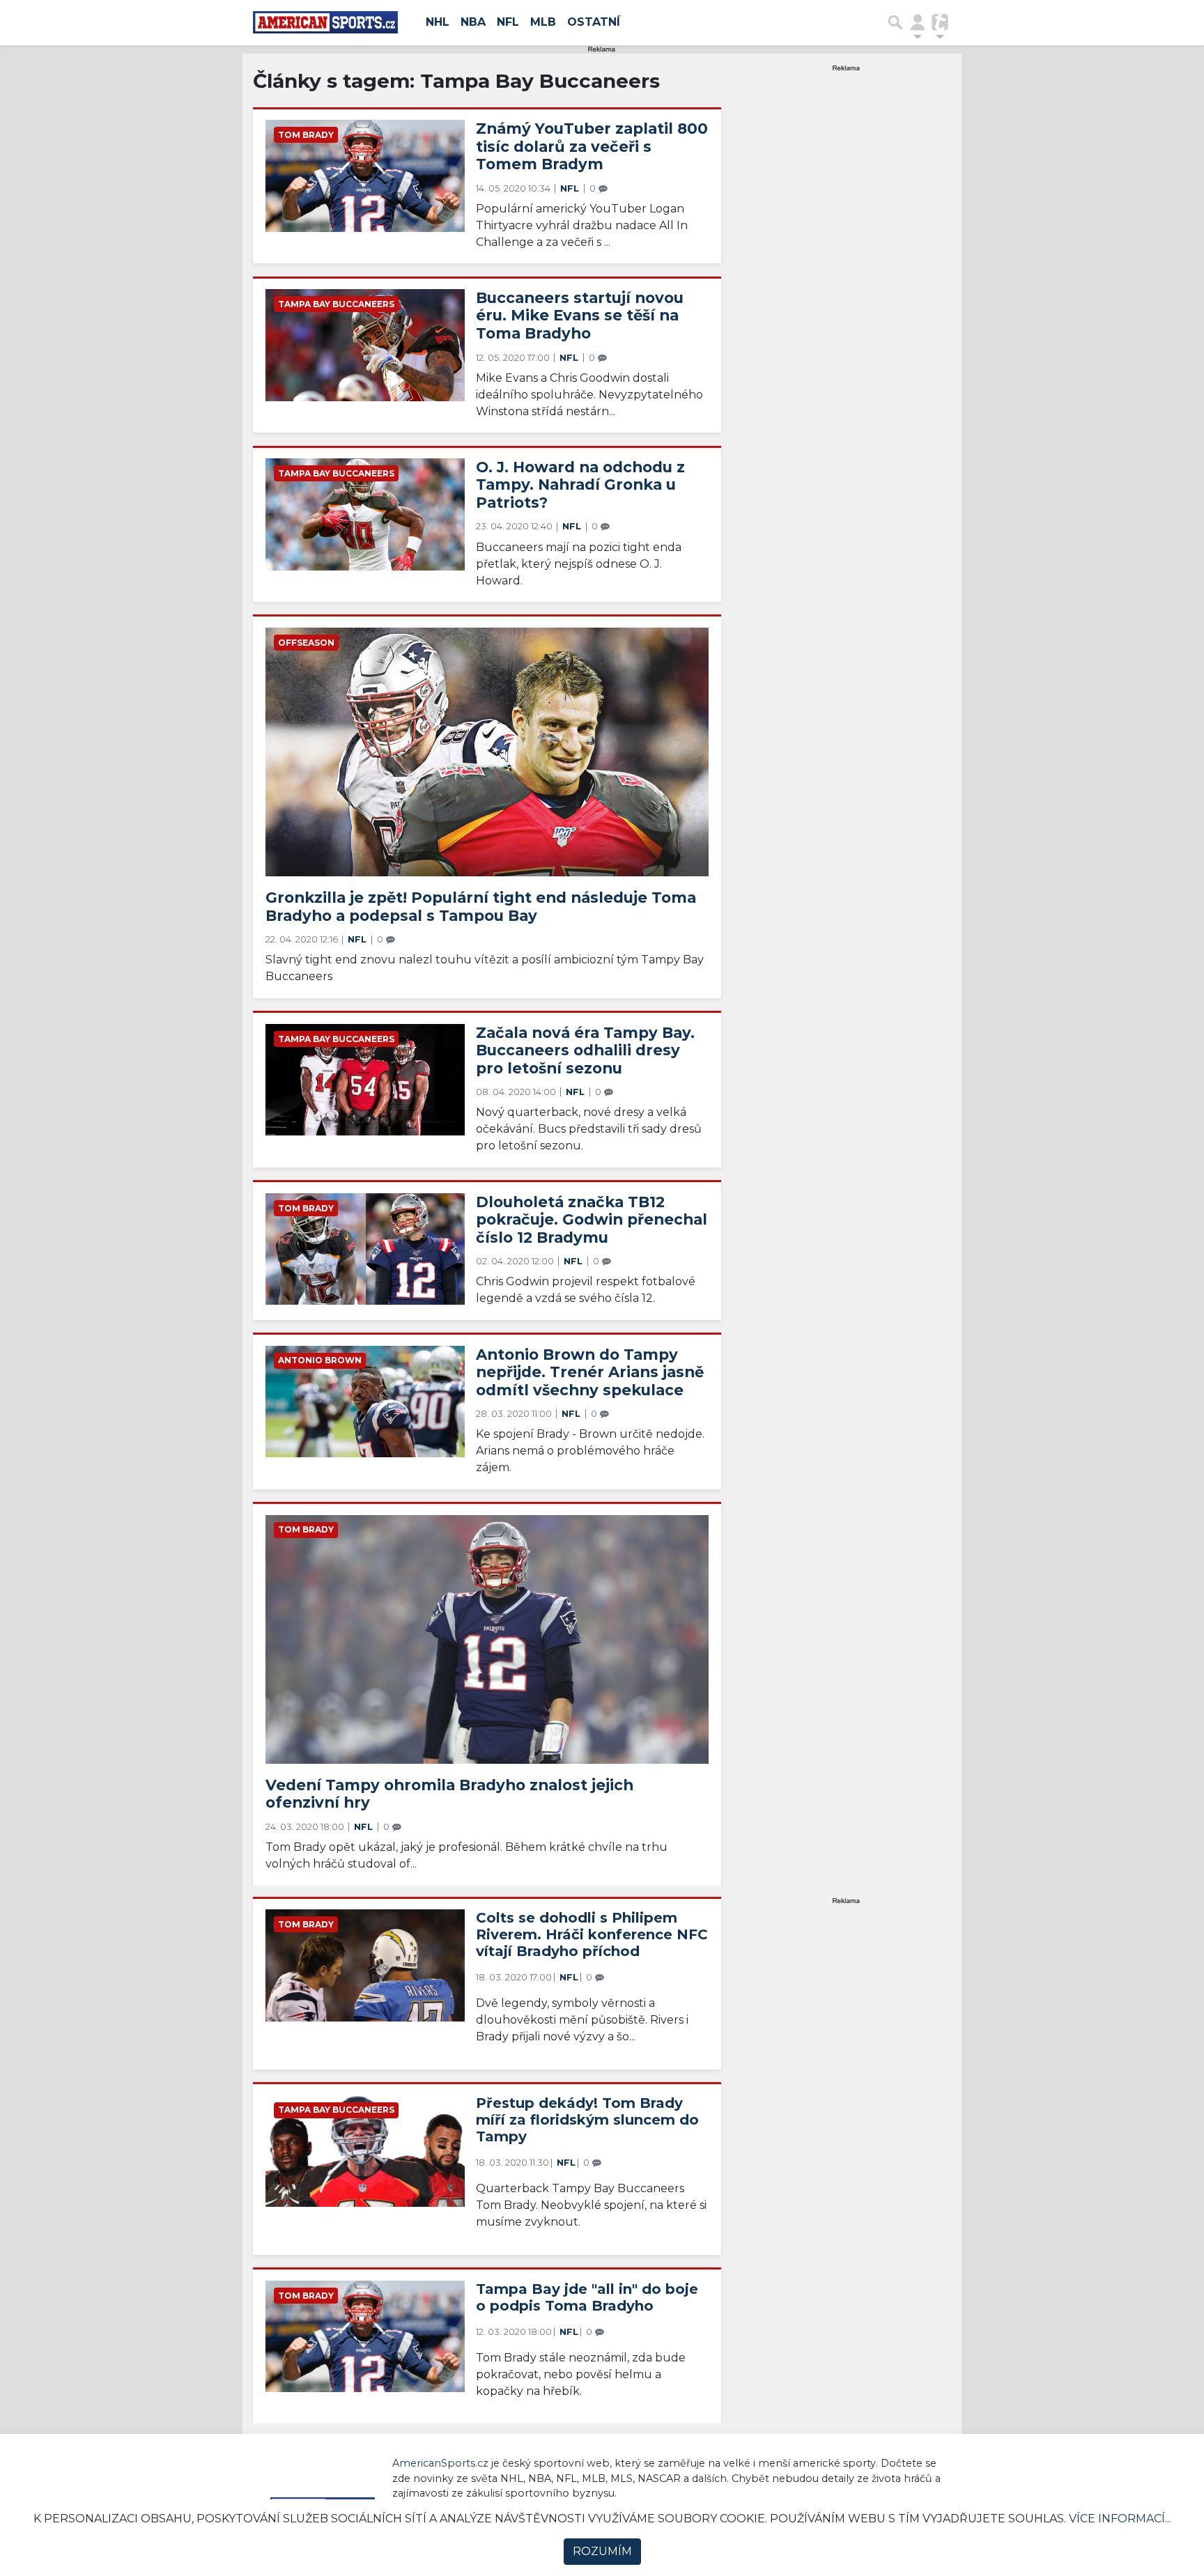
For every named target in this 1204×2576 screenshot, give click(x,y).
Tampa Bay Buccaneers (336, 304)
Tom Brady (306, 135)
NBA (473, 22)
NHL (438, 22)
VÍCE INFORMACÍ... (1120, 2519)
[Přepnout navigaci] (918, 22)
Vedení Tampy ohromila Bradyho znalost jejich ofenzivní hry (449, 1794)
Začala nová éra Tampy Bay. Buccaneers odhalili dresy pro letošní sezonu (585, 1050)
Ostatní (594, 22)
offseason (306, 643)
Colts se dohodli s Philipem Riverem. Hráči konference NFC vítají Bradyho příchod (592, 1934)
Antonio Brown (320, 1360)
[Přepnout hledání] (895, 22)
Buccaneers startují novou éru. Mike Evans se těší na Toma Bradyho (580, 315)
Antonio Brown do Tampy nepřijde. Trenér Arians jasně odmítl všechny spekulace (590, 1372)
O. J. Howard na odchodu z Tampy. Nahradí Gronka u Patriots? (580, 484)
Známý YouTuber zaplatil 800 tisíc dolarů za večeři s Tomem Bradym (592, 146)
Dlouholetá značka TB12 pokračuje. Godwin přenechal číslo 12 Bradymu (592, 1219)
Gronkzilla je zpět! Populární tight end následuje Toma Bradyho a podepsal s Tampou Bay (481, 906)
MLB (543, 22)
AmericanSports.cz (440, 2463)
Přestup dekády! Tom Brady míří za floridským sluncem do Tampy (587, 2120)
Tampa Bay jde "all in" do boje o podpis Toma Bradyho (587, 2297)
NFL (508, 22)
